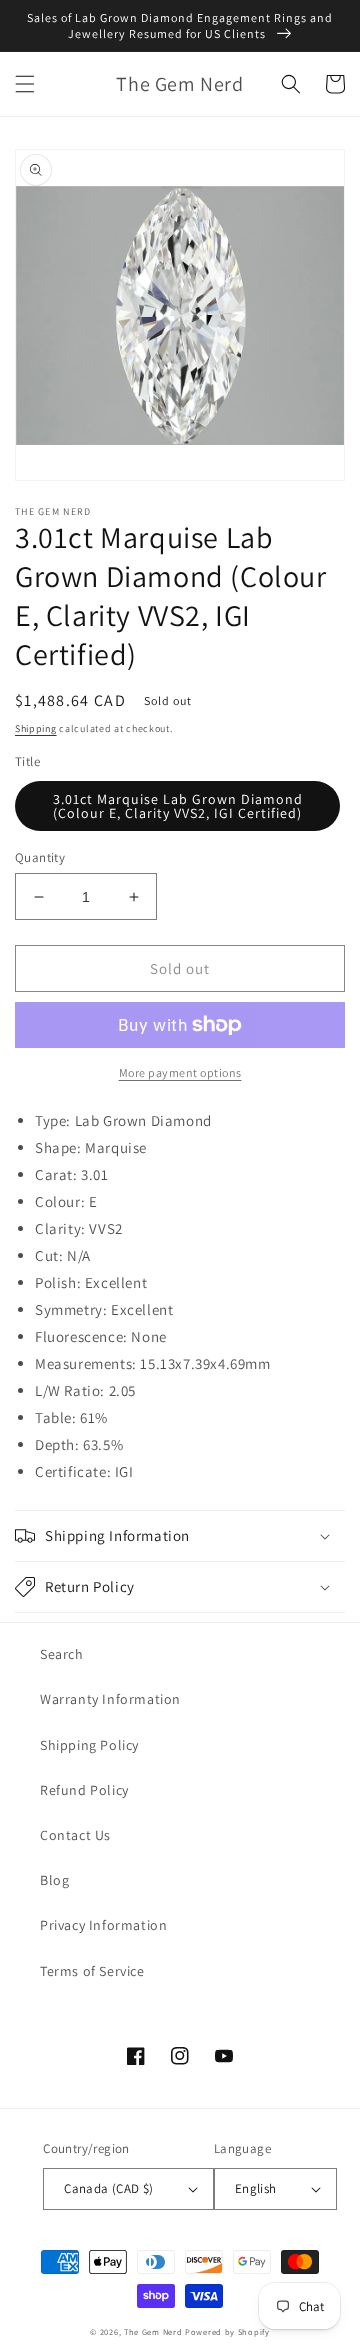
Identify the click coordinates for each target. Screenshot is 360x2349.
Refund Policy (84, 1790)
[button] (25, 84)
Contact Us (75, 1835)
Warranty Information (110, 1699)
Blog (54, 1880)
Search (62, 1654)
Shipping (36, 728)
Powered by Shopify (227, 2331)
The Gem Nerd (153, 2331)
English (256, 2188)
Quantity (40, 857)
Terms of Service (92, 1971)
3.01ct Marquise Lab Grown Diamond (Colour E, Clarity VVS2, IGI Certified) (178, 806)
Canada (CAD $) (109, 2188)
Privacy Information (103, 1925)
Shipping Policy (89, 1745)
